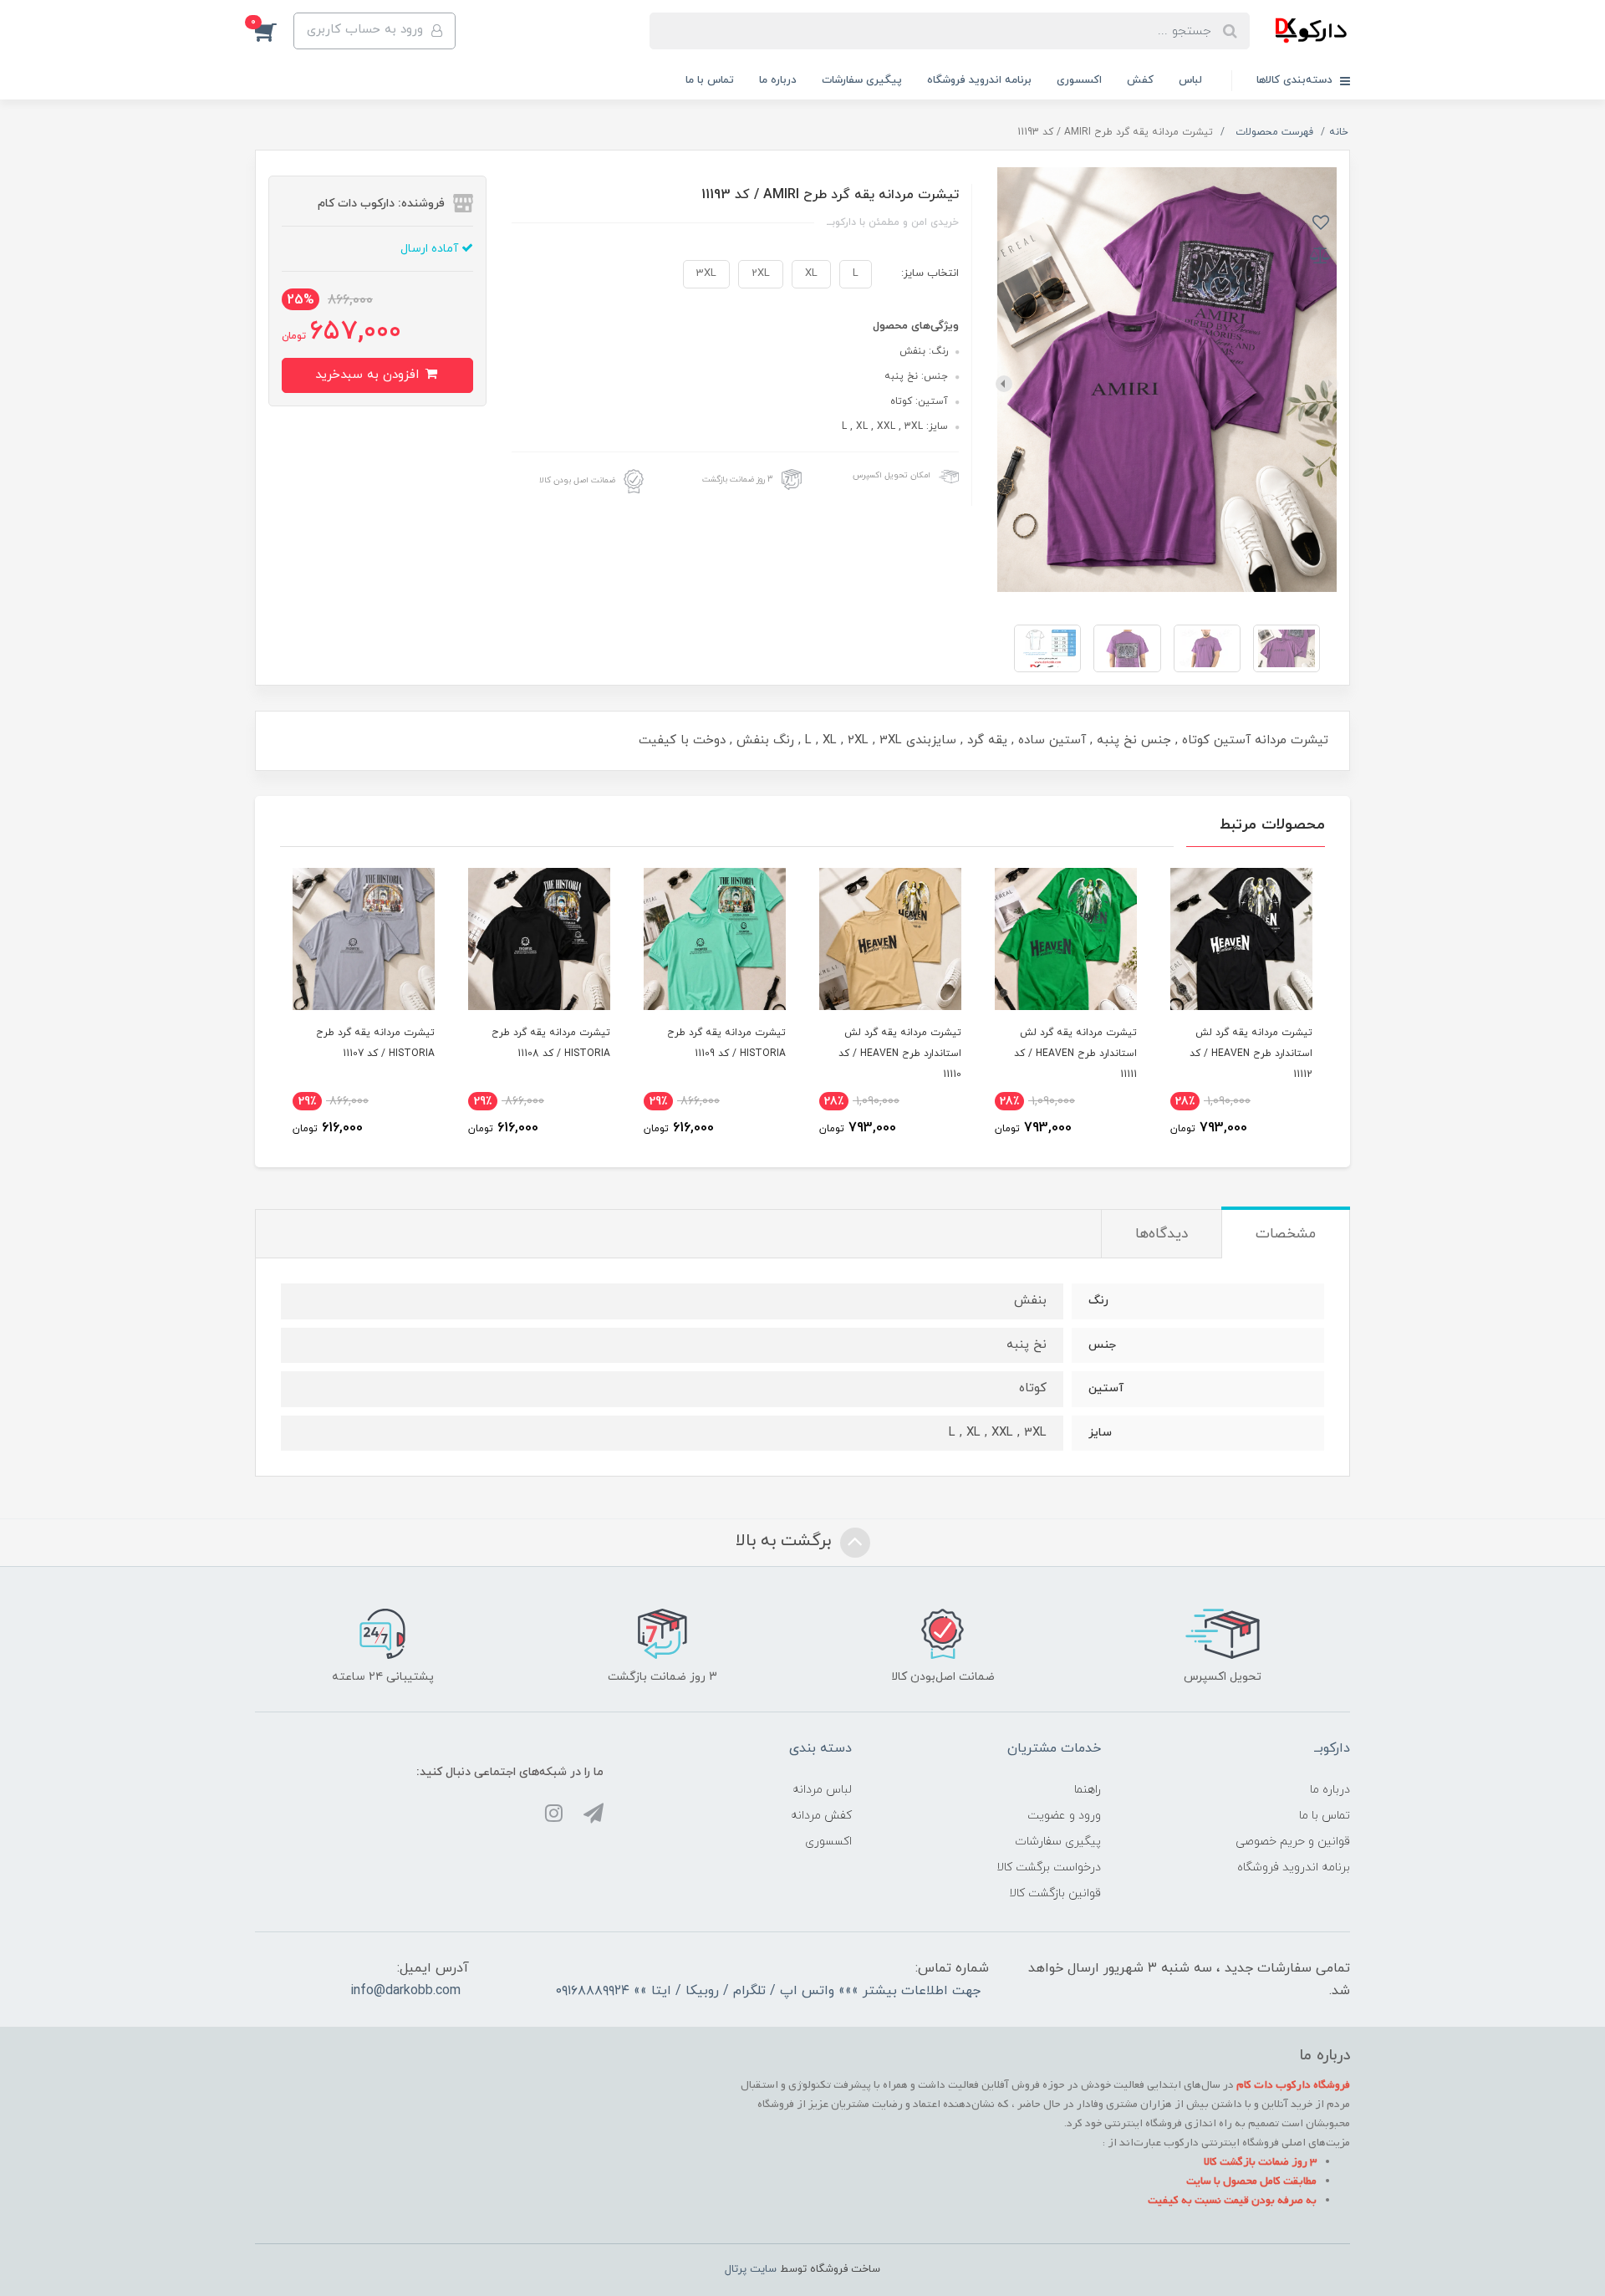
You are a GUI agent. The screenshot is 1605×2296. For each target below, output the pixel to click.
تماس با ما (710, 80)
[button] (274, 31)
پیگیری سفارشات (862, 80)
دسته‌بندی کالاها (1296, 80)
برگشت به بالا (786, 1542)
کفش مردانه (821, 1816)
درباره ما (778, 80)
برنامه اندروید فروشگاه (979, 80)
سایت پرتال (751, 2269)
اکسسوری (1079, 80)
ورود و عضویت (1064, 1816)
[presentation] (1330, 384)
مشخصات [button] (1286, 1234)
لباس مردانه (822, 1790)
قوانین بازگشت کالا (1055, 1893)
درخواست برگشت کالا (1049, 1867)
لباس (1190, 80)
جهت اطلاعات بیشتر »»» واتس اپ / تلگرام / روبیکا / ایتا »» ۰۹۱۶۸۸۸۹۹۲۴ (768, 1991)
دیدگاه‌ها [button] (1162, 1234)
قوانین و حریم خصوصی (1293, 1842)
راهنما (1088, 1790)
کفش (1140, 80)
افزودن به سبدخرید (369, 375)
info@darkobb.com (405, 1991)
